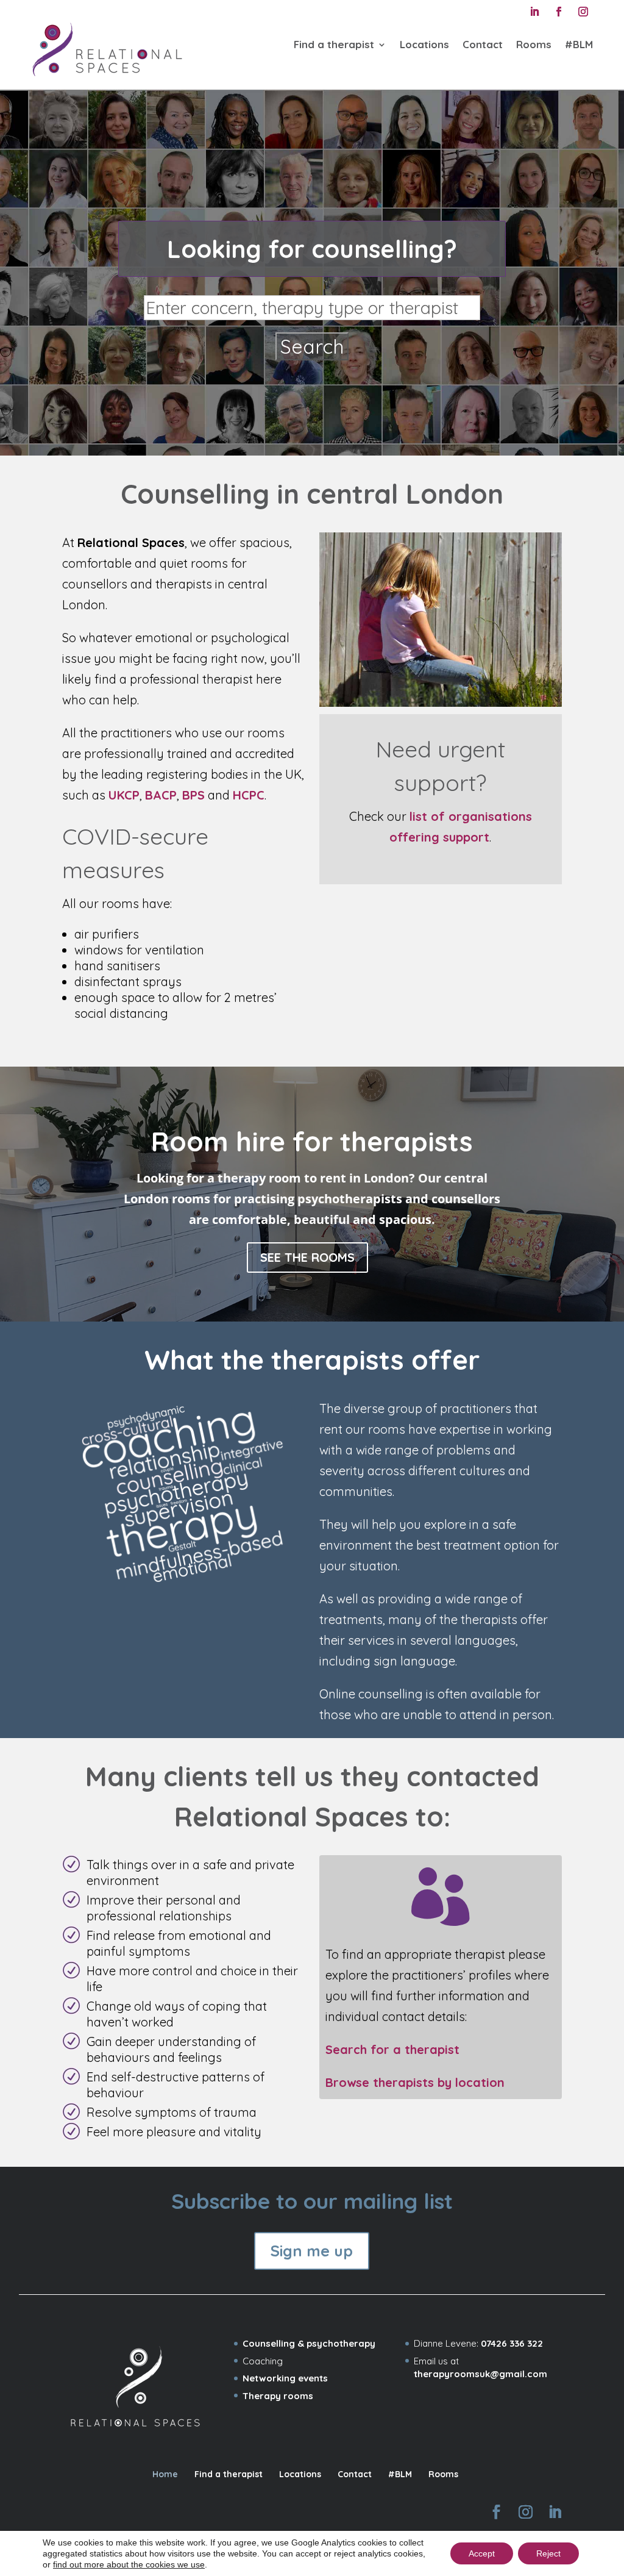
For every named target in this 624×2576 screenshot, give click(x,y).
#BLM (579, 44)
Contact (483, 44)
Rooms (534, 44)
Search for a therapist (392, 2049)
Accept (482, 2553)
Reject (548, 2553)
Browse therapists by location (415, 2082)
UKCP (124, 795)
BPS (193, 795)
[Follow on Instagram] (583, 12)
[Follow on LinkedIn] (534, 12)
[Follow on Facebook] (559, 12)
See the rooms (307, 1257)
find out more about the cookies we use (129, 2564)
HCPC (249, 795)
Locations (424, 44)
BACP (161, 795)
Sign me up (312, 2251)
